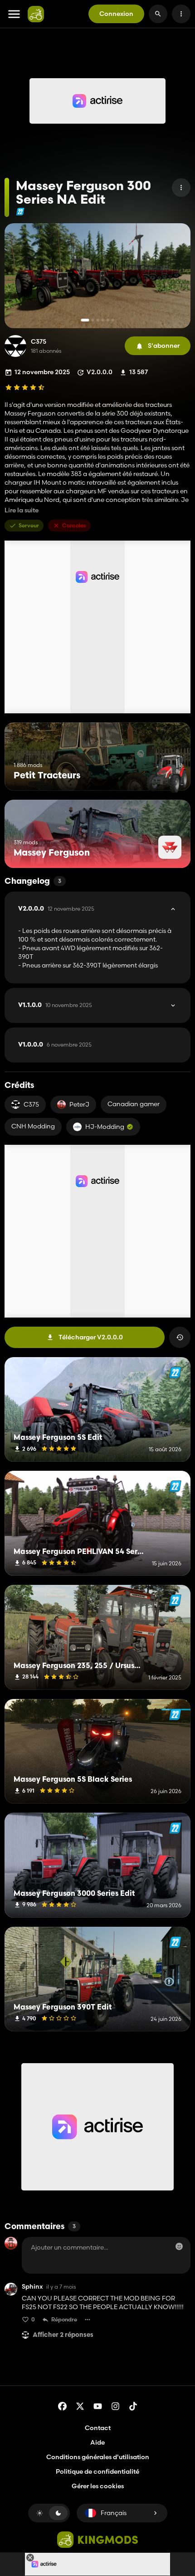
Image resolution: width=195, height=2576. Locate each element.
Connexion (116, 14)
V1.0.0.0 (55, 1045)
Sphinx (32, 2287)
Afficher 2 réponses (63, 2335)
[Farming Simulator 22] (20, 212)
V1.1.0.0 (55, 1005)
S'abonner (164, 346)
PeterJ (79, 1104)
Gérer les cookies (98, 2486)
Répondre (64, 2319)
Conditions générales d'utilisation (98, 2457)
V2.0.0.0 (56, 909)
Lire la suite (22, 510)
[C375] (15, 346)
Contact (98, 2428)
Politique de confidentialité (97, 2471)
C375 (39, 342)
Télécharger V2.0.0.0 (91, 1337)
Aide (97, 2442)
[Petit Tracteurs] (167, 774)
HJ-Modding (105, 1127)
